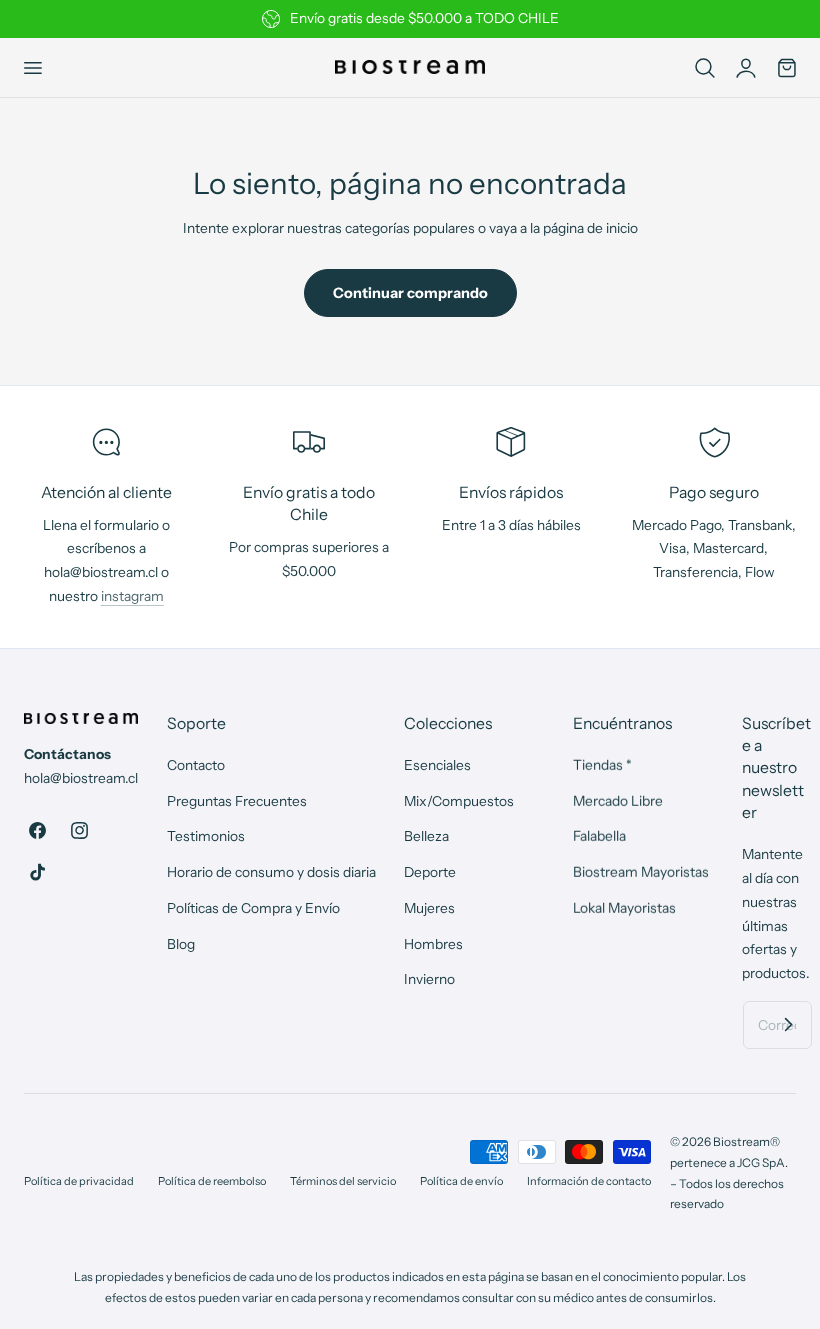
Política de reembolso (212, 1181)
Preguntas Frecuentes (237, 801)
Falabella (599, 837)
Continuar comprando (410, 293)
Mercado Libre (618, 801)
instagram (132, 596)
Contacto (196, 765)
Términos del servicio (343, 1181)
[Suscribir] (789, 1024)
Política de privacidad (79, 1181)
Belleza (426, 837)
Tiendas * (602, 765)
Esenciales (437, 765)
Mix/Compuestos (459, 801)
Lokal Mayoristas (624, 908)
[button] (32, 67)
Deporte (430, 872)
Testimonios (206, 837)
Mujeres (429, 908)
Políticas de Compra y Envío (253, 908)
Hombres (433, 944)
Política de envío (461, 1181)
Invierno (429, 980)
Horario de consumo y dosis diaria (271, 872)
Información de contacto (589, 1181)
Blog (181, 944)
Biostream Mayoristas (641, 872)
